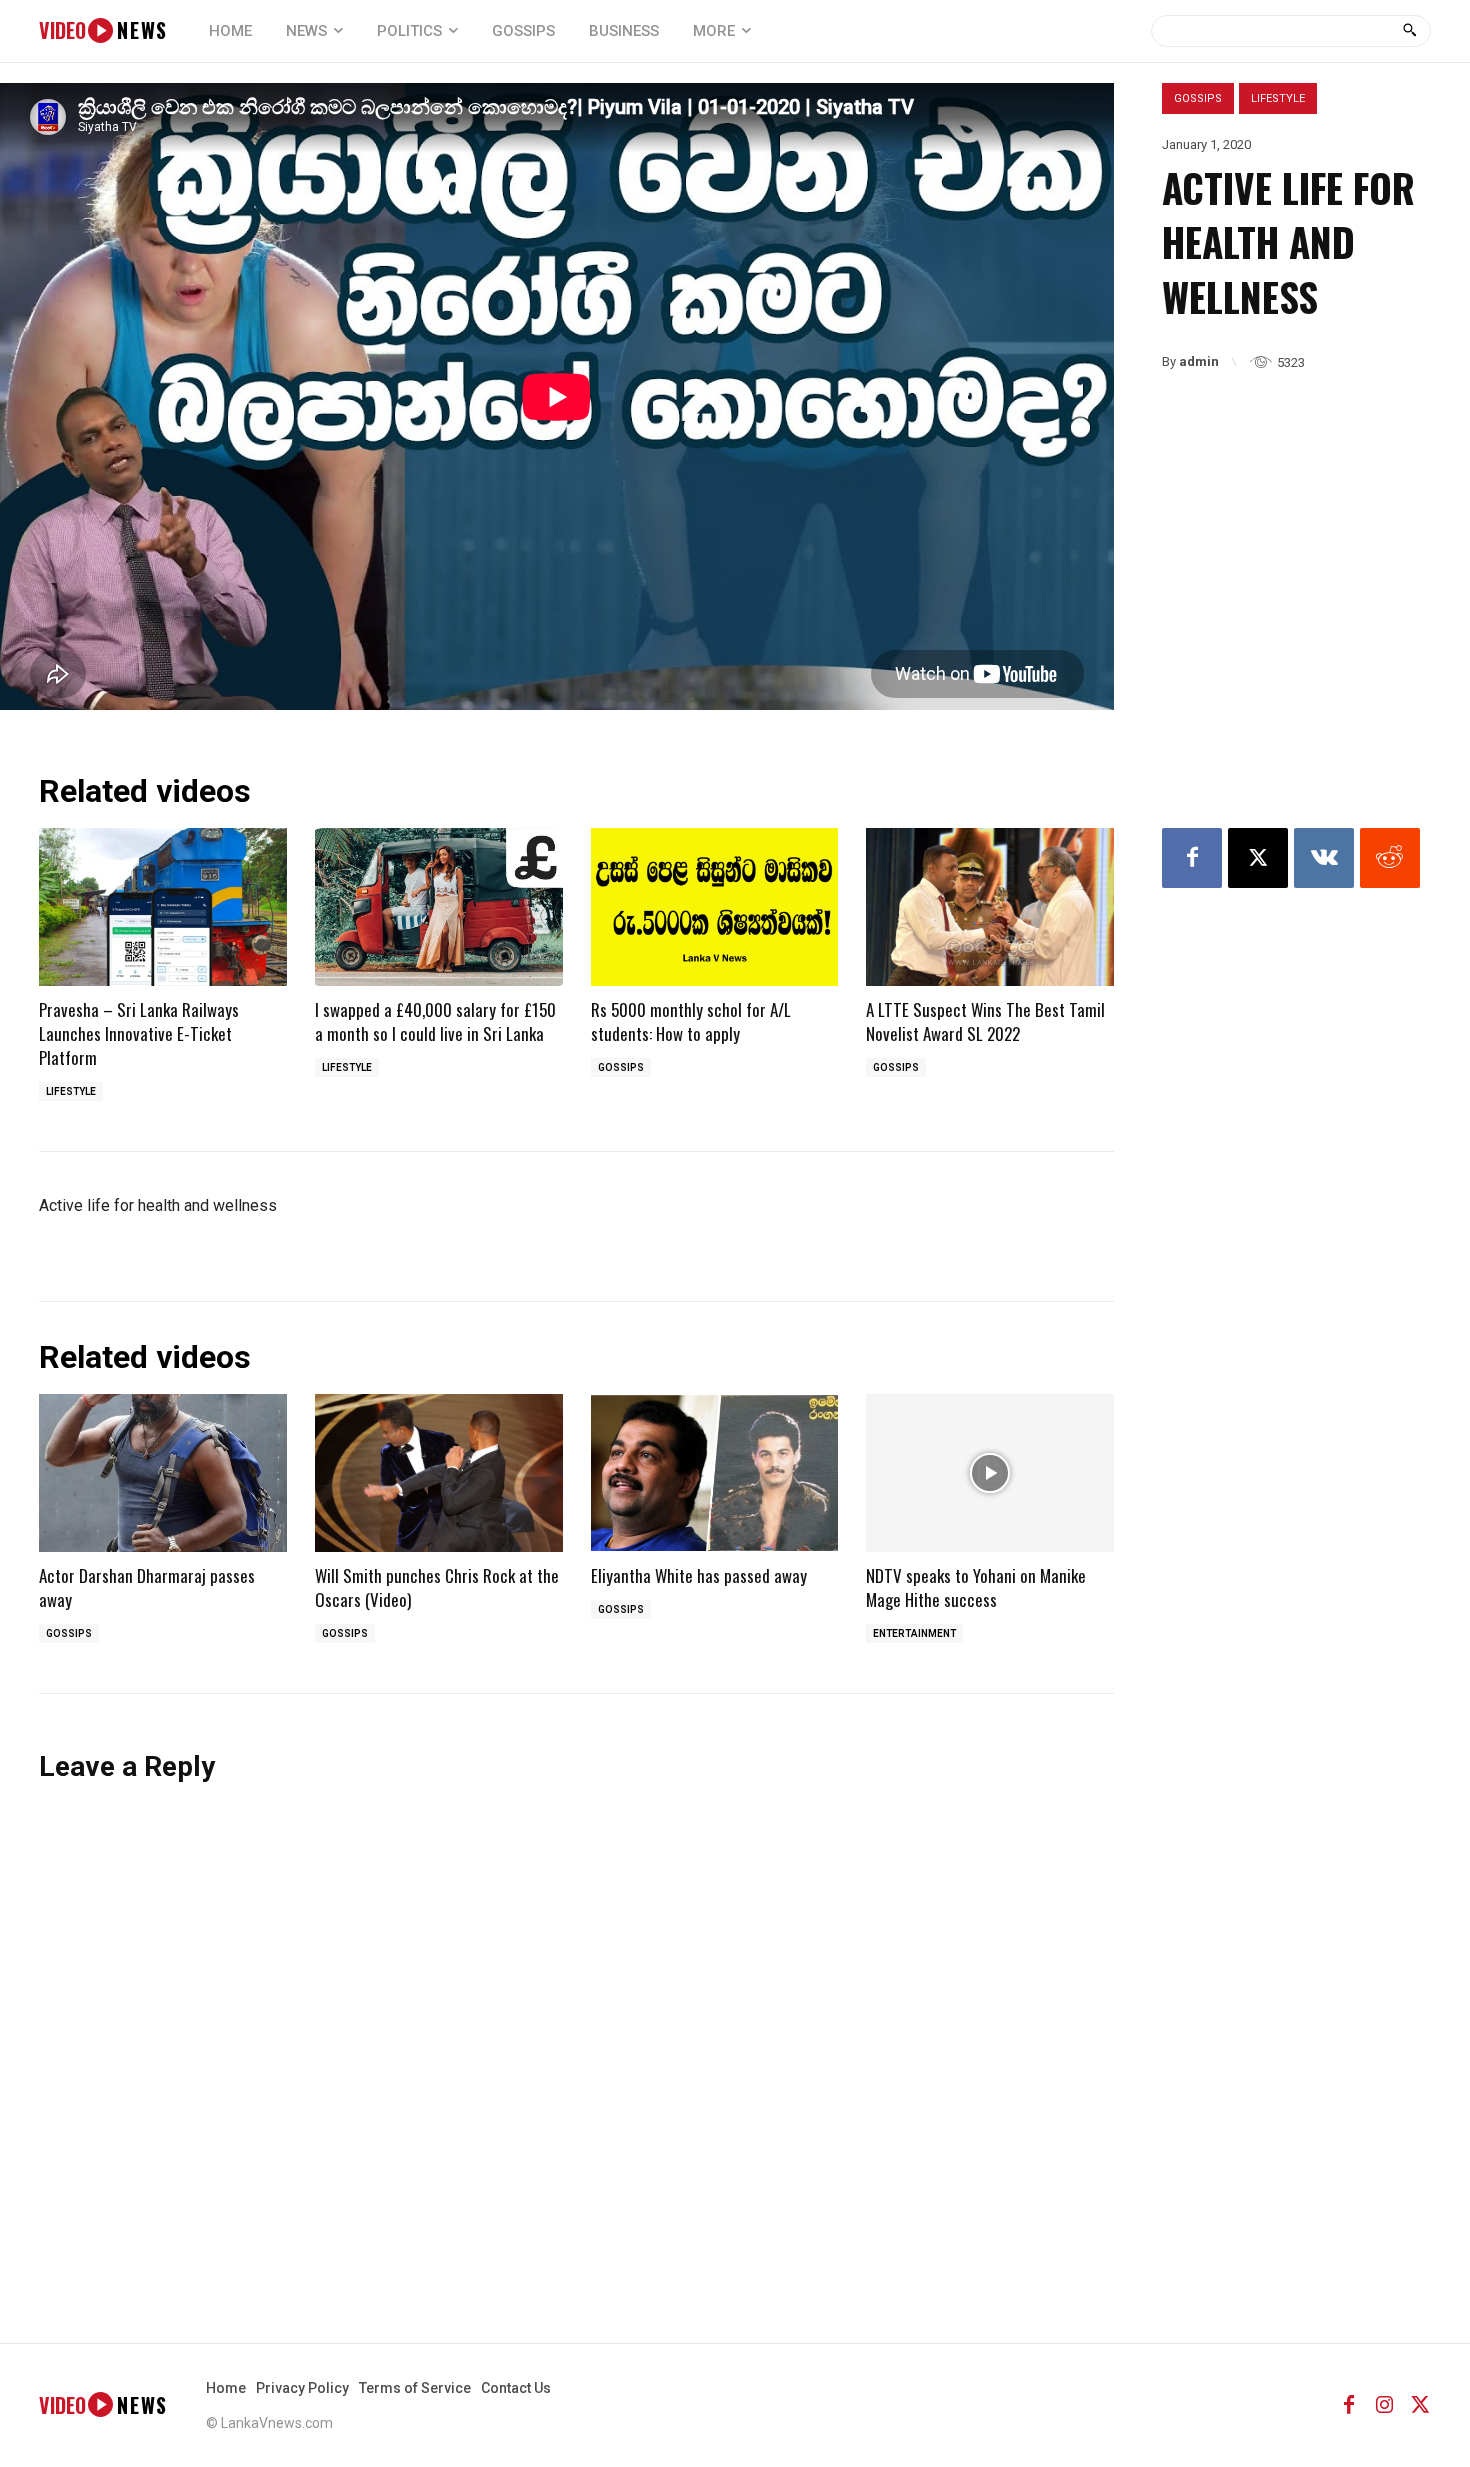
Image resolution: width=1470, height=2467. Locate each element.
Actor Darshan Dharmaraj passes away (147, 1587)
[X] (1258, 858)
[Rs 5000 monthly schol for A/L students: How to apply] (715, 907)
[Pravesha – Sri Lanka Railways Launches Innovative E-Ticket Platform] (163, 907)
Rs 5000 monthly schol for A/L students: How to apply (691, 1021)
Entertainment (914, 1633)
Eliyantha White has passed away (699, 1575)
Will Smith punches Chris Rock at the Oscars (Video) (437, 1587)
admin (1199, 361)
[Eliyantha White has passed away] (715, 1473)
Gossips (1198, 98)
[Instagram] (1385, 2405)
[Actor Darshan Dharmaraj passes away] (163, 1473)
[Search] (1409, 31)
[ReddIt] (1390, 858)
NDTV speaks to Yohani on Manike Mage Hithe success (976, 1587)
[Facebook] (1192, 858)
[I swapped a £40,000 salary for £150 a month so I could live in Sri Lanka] (439, 907)
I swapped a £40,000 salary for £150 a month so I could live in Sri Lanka (435, 1021)
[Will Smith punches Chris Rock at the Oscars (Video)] (439, 1473)
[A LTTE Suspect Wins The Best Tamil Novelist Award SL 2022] (990, 907)
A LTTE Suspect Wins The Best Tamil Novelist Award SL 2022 (985, 1021)
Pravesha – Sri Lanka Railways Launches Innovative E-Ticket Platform (139, 1033)
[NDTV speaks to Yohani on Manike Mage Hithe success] (990, 1473)
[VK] (1324, 858)
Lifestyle (1278, 98)
